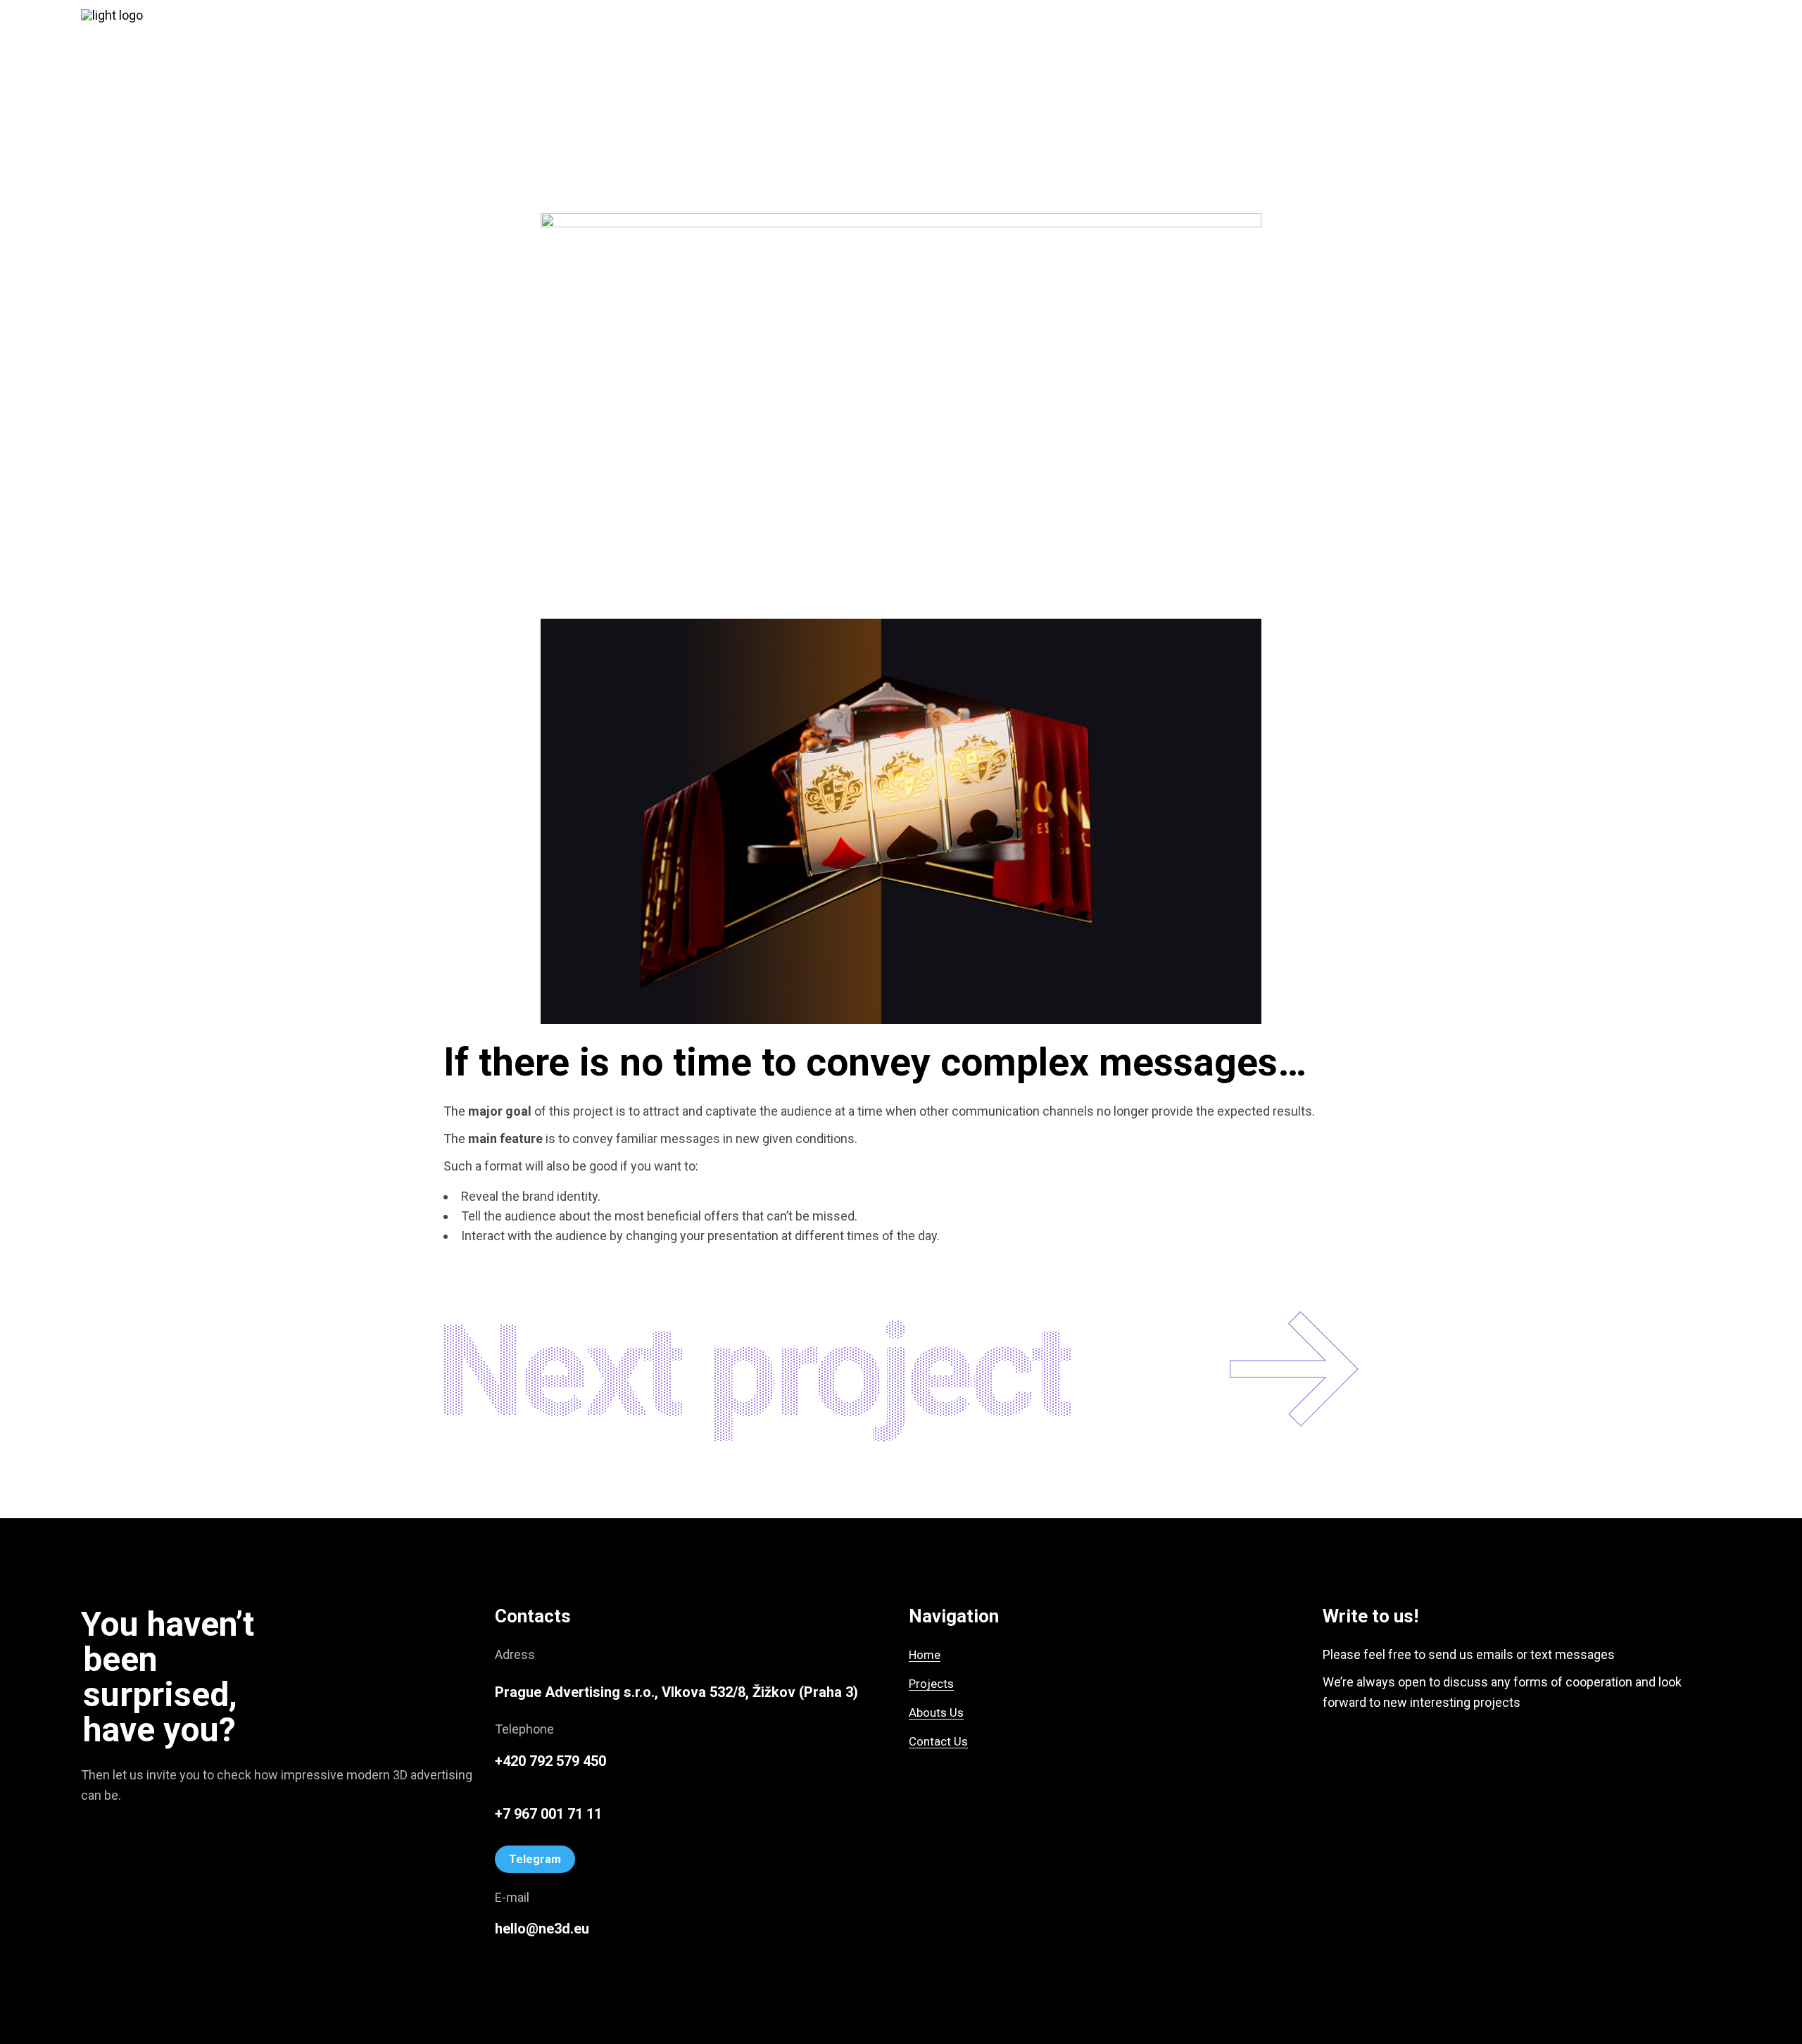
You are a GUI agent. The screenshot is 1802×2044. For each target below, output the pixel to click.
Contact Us (938, 1741)
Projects (931, 1684)
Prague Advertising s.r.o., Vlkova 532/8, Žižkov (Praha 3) (676, 1692)
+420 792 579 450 (550, 1761)
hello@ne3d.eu (542, 1929)
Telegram (535, 1859)
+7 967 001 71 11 (548, 1814)
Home (925, 1655)
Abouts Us (936, 1712)
